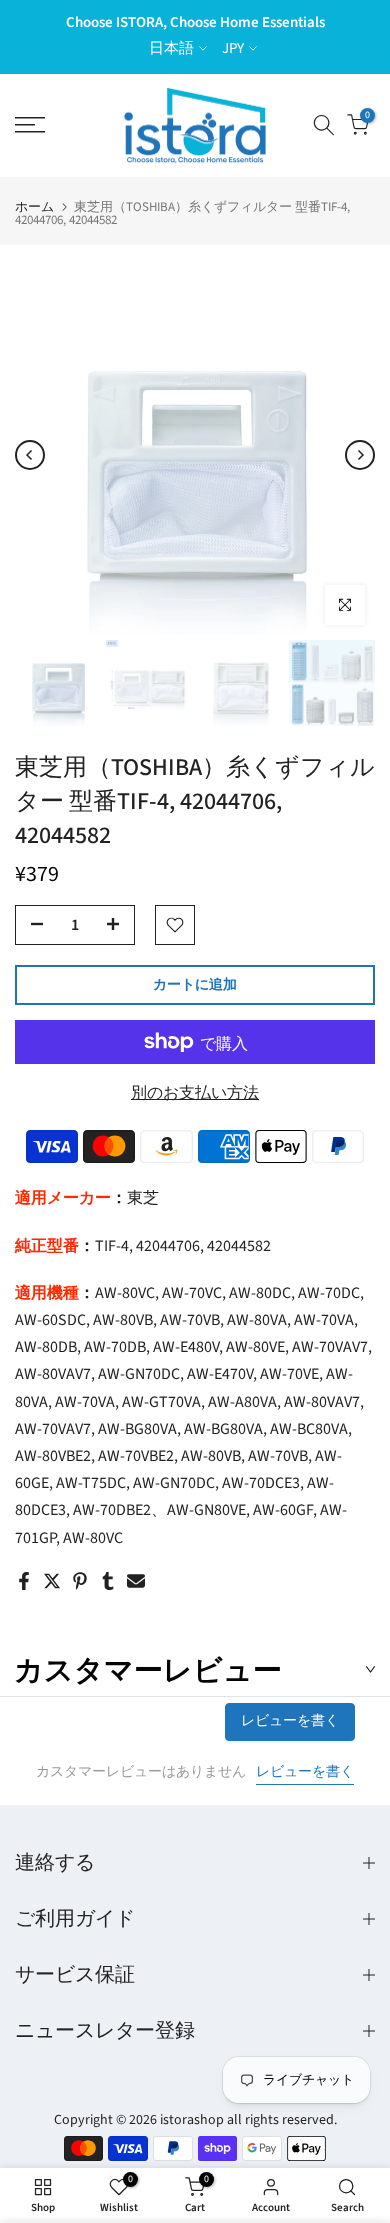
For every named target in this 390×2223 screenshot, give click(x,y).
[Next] (360, 455)
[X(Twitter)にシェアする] (52, 1581)
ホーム (34, 207)
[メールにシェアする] (136, 1581)
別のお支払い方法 (195, 1093)
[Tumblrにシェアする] (108, 1581)
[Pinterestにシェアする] (80, 1581)
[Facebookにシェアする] (24, 1581)
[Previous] (30, 455)
